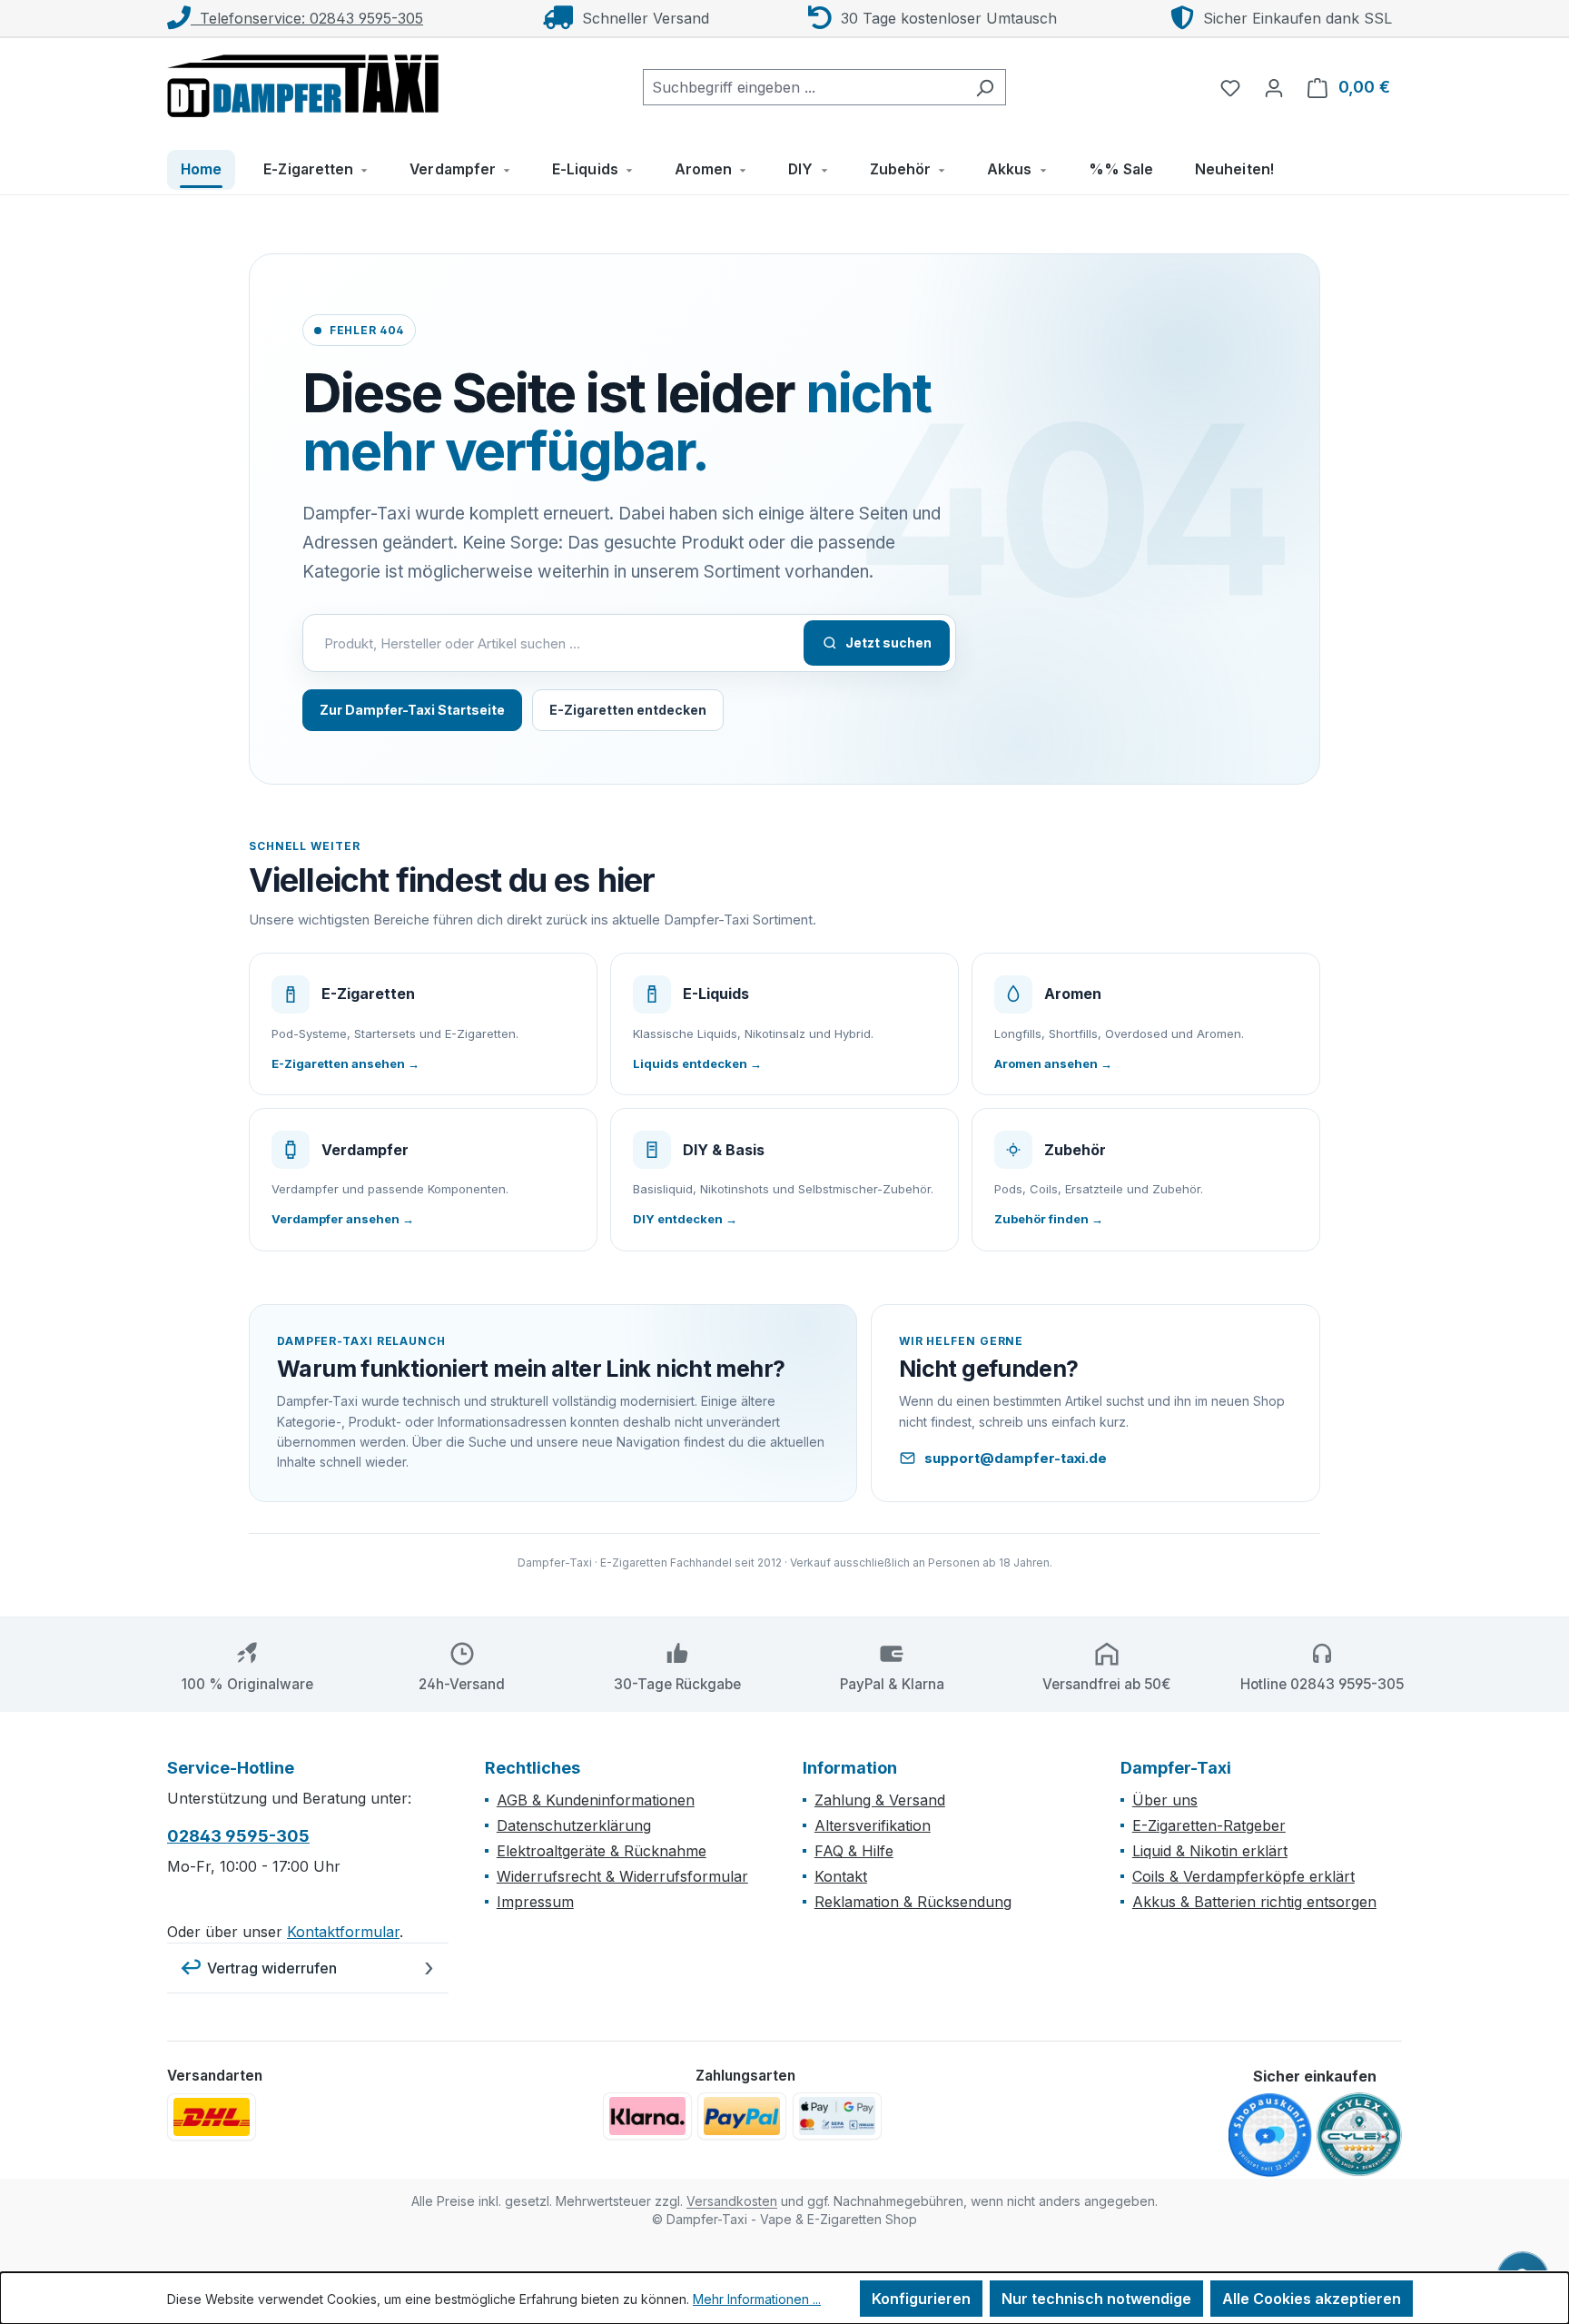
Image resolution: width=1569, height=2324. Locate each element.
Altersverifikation (873, 1825)
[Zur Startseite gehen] (303, 84)
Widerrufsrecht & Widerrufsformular (622, 1876)
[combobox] (804, 87)
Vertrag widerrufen (272, 1968)
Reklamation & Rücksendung (913, 1902)
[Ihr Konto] (1274, 87)
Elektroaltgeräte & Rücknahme (602, 1851)
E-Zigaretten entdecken (628, 710)
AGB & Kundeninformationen (596, 1800)
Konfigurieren (921, 2299)
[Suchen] (985, 87)
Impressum (535, 1902)
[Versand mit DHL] (212, 2117)
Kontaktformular (343, 1932)
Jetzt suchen (888, 643)
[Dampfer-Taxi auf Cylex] (1359, 2135)
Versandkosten (732, 2201)
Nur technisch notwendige (1096, 2299)
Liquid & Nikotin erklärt (1210, 1851)
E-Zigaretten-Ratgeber (1209, 1825)
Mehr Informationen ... (757, 2299)
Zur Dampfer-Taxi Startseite (412, 710)
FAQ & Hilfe (854, 1851)
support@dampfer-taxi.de (1016, 1458)
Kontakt (841, 1876)
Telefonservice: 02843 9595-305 (307, 18)
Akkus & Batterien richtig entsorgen (1254, 1902)
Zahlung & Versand (880, 1800)
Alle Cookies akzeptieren (1312, 2299)
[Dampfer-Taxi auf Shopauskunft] (1270, 2136)
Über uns (1165, 1800)
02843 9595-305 (238, 1836)
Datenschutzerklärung (574, 1825)
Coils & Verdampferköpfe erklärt (1243, 1876)
